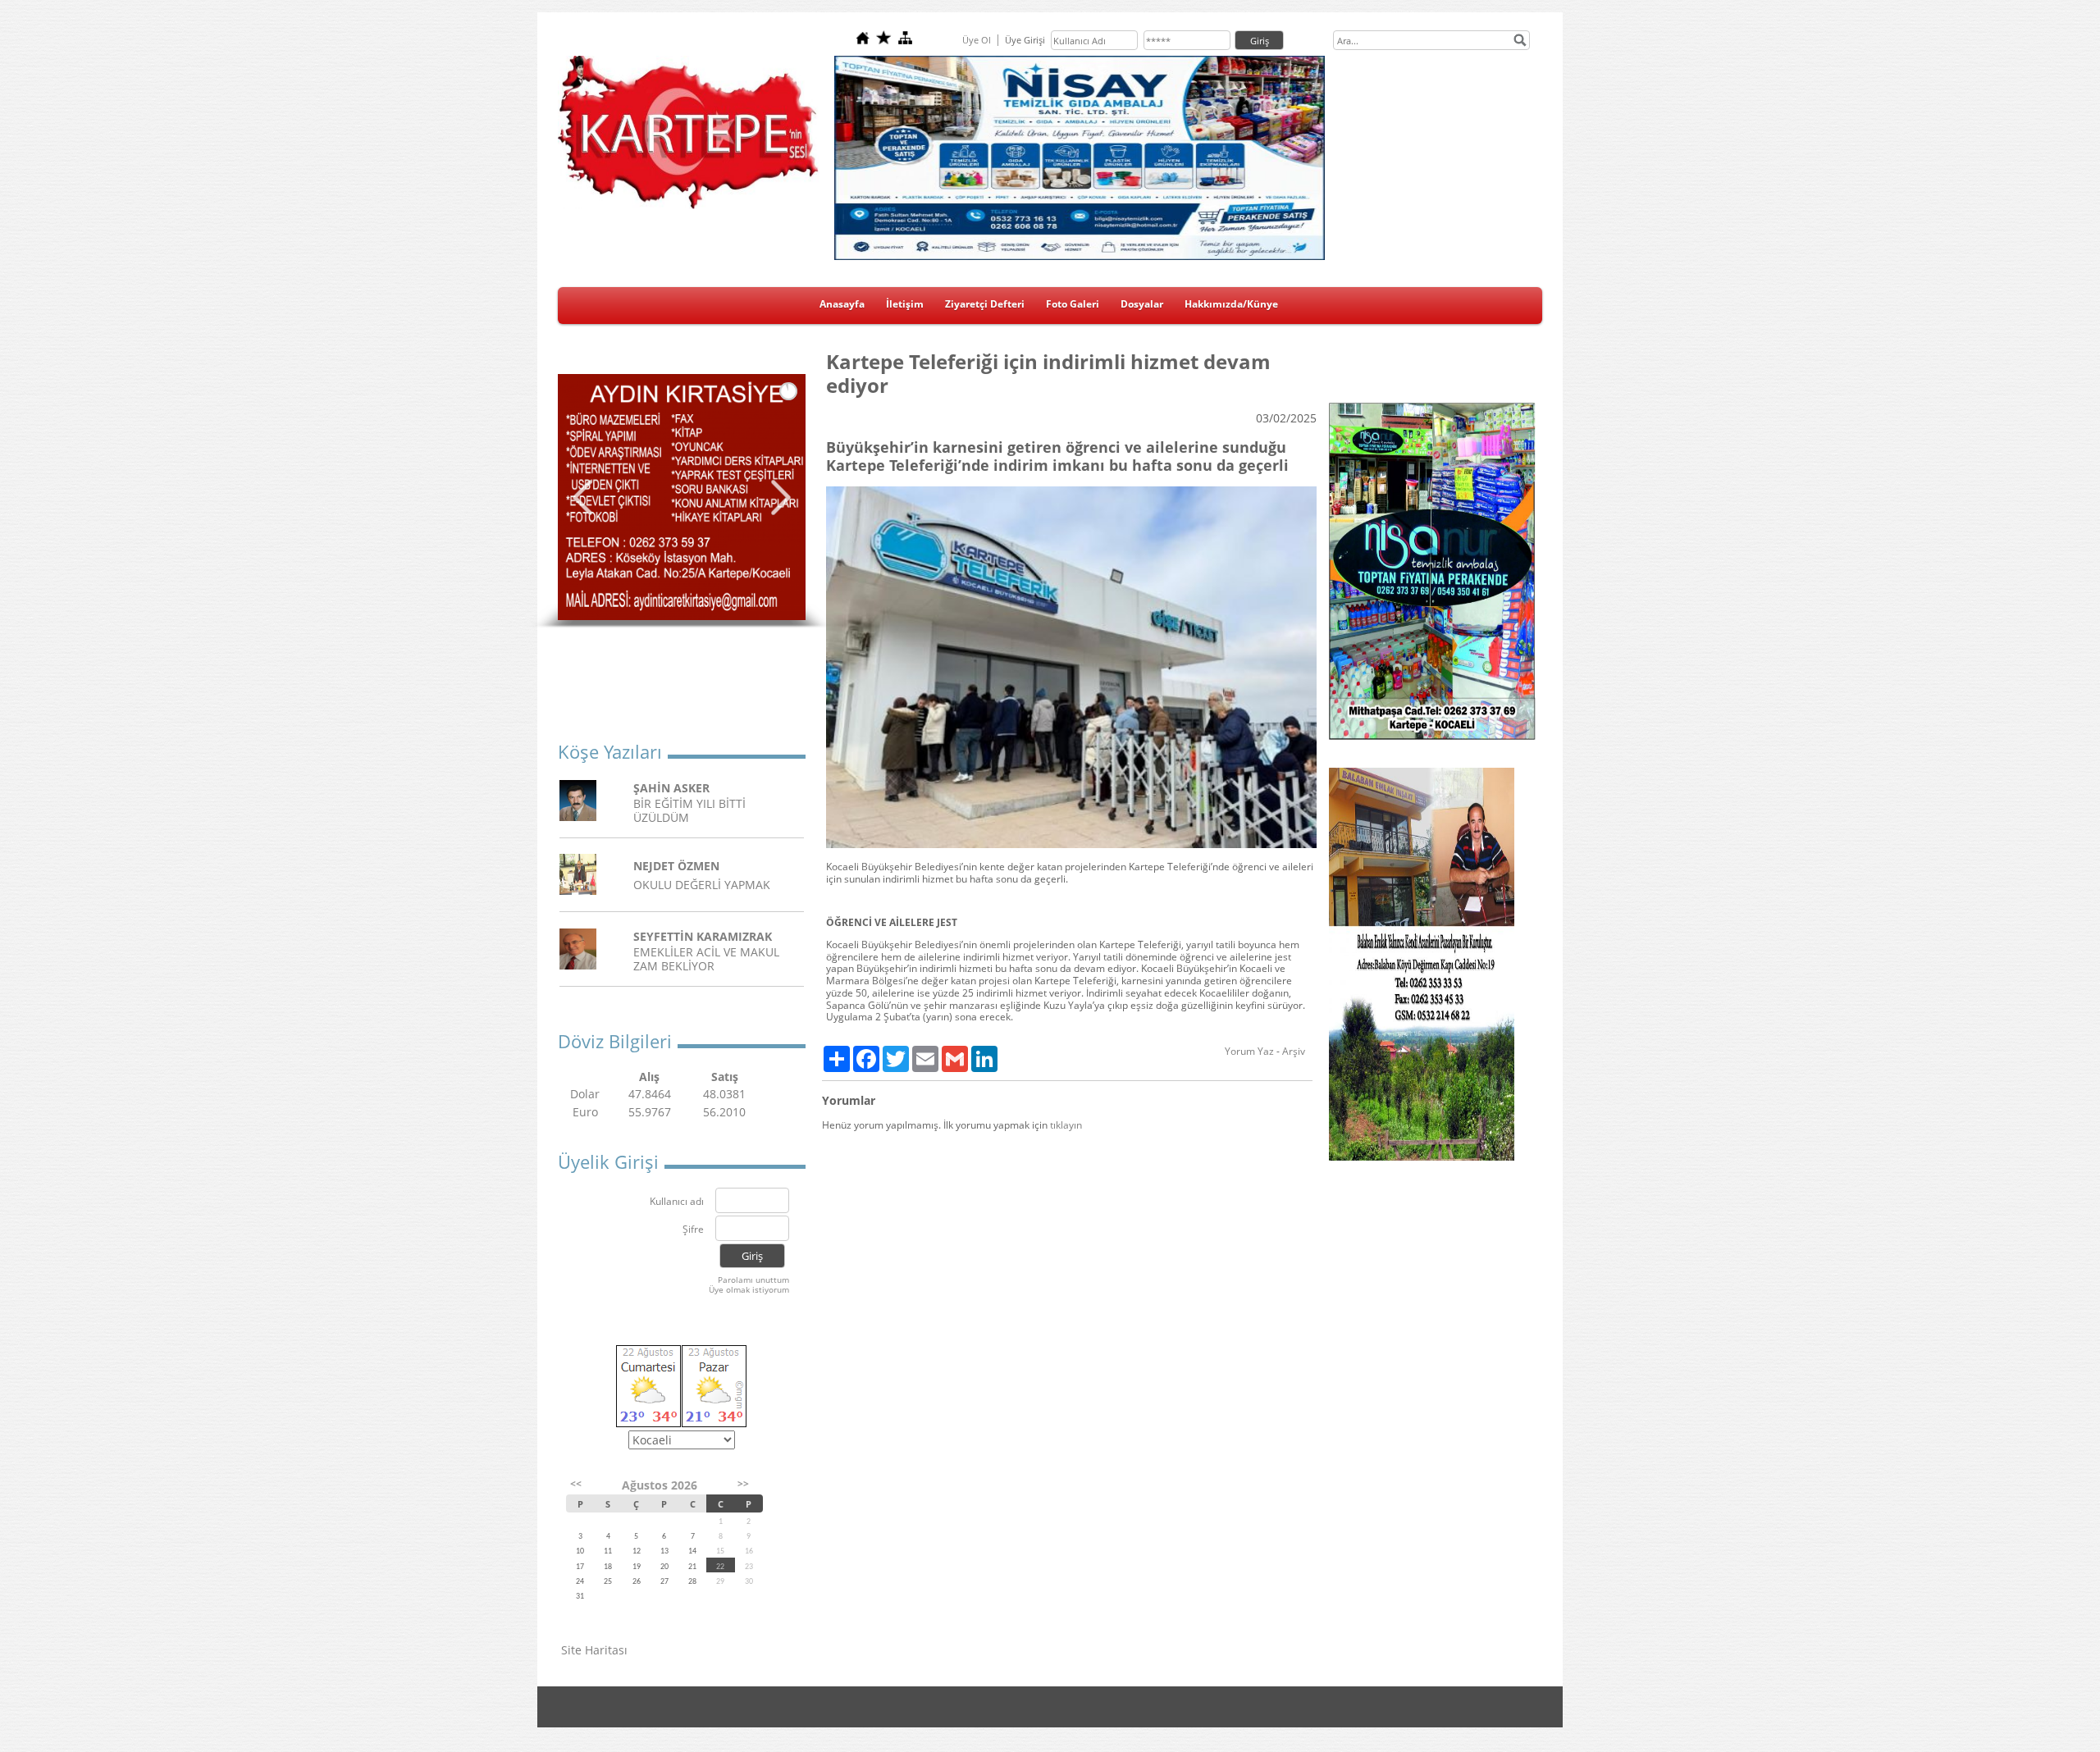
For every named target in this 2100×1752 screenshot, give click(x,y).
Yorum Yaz (1249, 1051)
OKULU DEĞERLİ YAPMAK (702, 885)
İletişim (905, 304)
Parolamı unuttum (753, 1280)
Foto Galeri (1073, 304)
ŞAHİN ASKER (671, 788)
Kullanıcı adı (677, 1202)
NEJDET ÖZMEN (676, 866)
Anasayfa (842, 304)
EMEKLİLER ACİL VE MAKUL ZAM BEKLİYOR (706, 959)
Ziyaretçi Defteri (985, 304)
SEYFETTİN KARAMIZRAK (703, 936)
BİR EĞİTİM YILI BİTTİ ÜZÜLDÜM (689, 810)
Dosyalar (1142, 304)
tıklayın (1066, 1125)
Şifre (693, 1230)
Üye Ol (977, 40)
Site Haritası (594, 1650)
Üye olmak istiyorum (749, 1289)
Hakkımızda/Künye (1231, 304)
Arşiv (1294, 1051)
